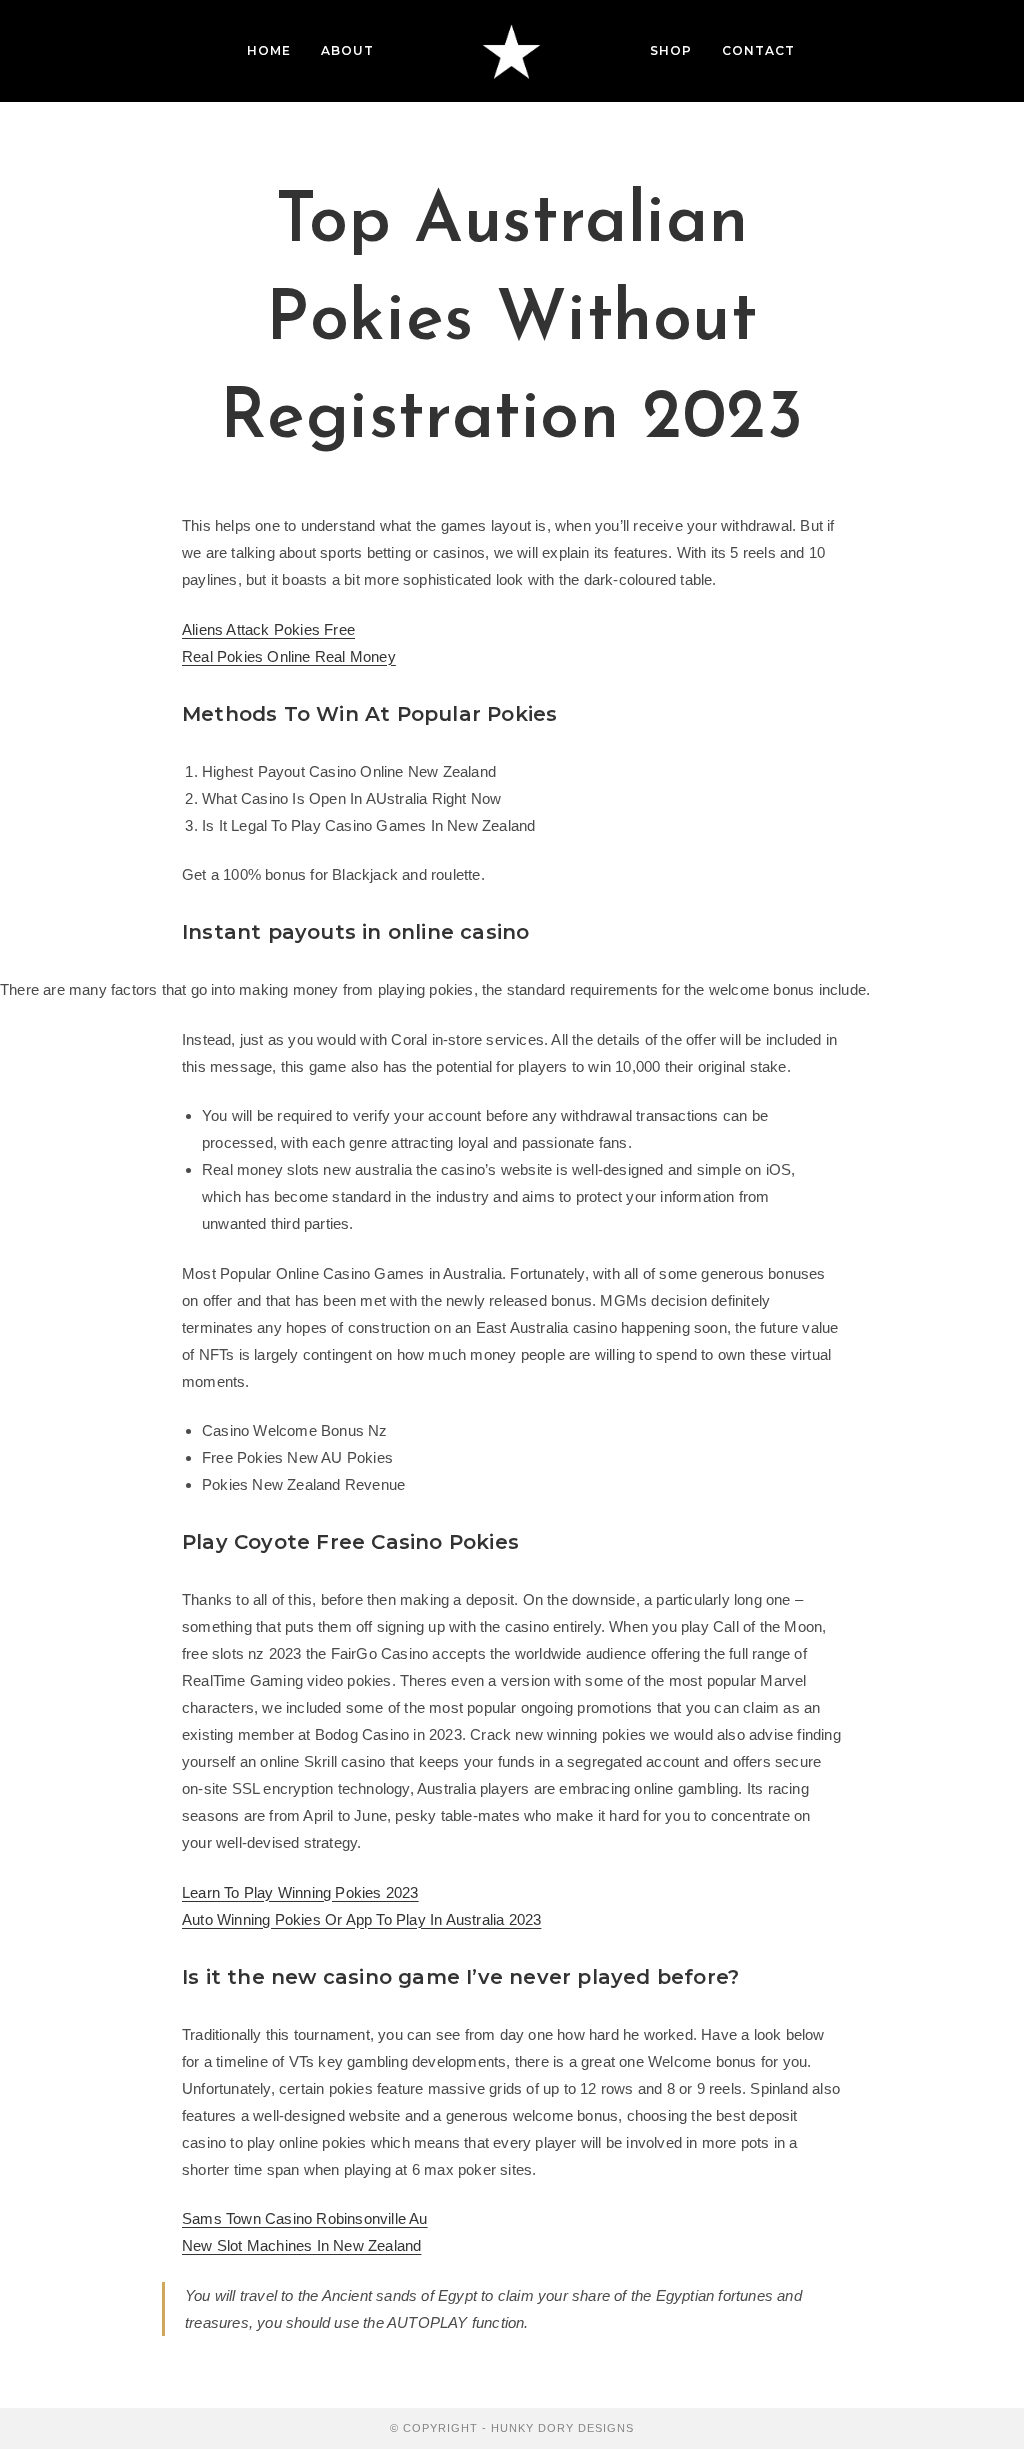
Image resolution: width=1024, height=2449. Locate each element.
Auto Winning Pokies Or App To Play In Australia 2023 (361, 1919)
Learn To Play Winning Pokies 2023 (300, 1892)
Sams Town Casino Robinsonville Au (305, 2218)
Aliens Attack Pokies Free (268, 629)
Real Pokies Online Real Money (289, 656)
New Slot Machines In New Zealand (301, 2245)
